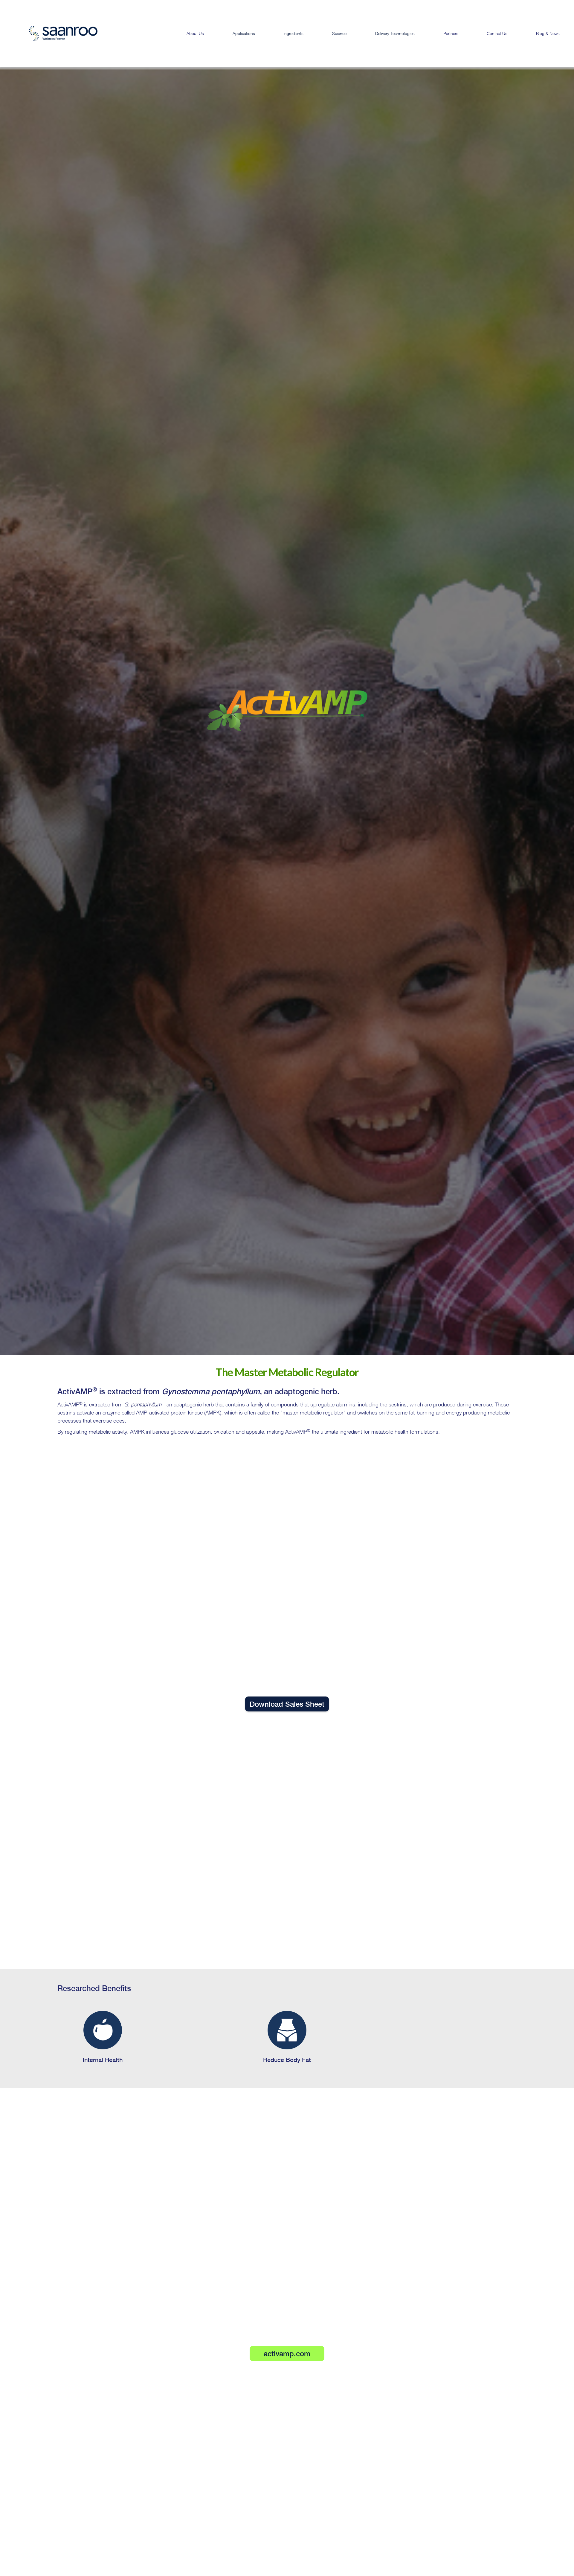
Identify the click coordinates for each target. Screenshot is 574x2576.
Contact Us (497, 33)
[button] (244, 33)
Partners (451, 33)
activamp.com (287, 2354)
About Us (195, 33)
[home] (52, 33)
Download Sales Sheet (287, 1704)
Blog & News (548, 33)
